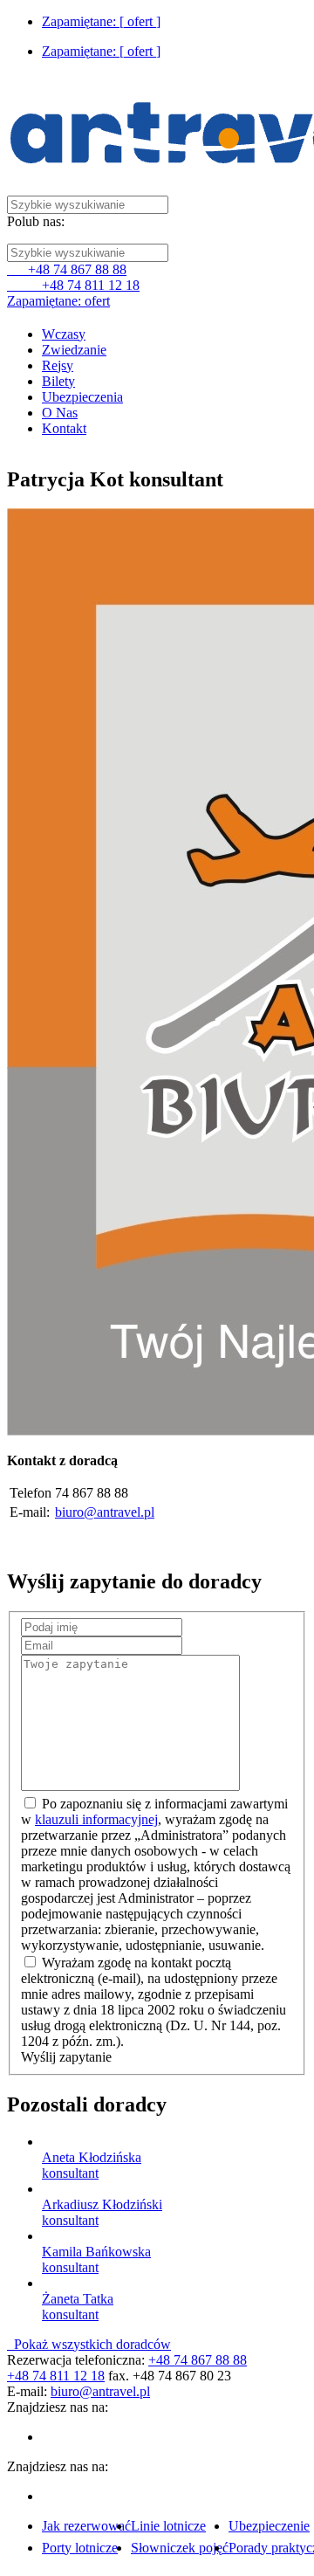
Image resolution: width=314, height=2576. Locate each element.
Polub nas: (36, 221)
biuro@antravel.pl (105, 1512)
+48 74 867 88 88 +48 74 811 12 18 (73, 277)
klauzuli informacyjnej (96, 1819)
